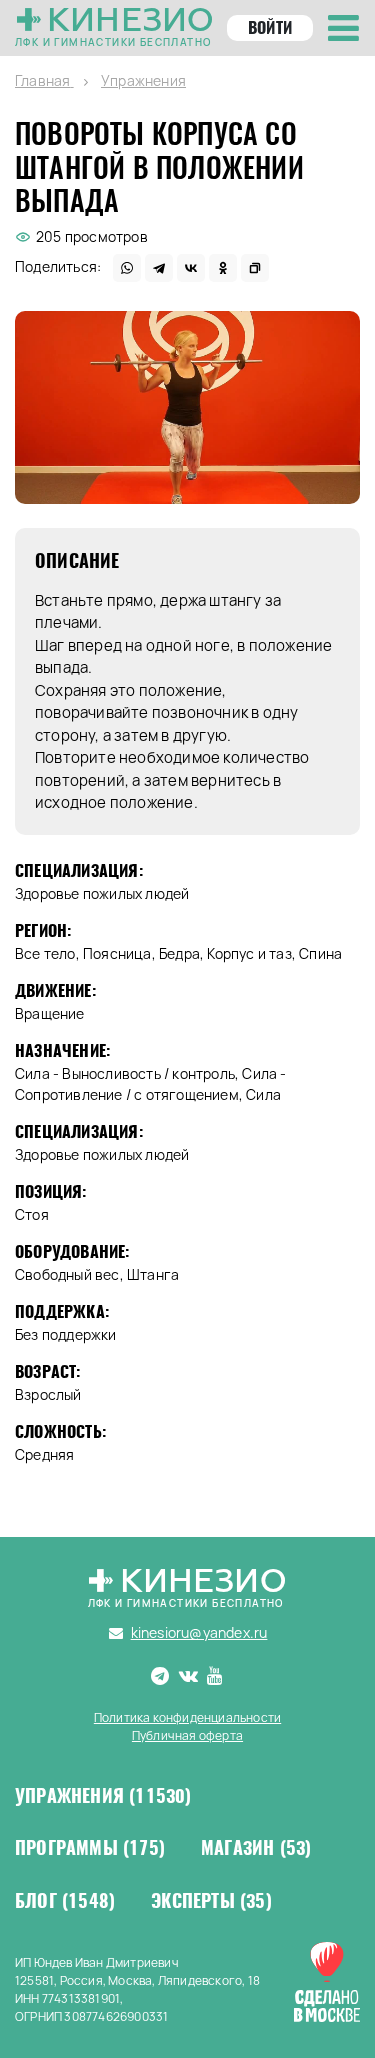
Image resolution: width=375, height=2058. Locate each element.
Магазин (256, 1848)
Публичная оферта (187, 1735)
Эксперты (211, 1901)
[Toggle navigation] (343, 28)
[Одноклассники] (223, 268)
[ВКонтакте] (191, 268)
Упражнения (103, 1796)
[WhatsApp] (127, 268)
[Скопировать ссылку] (255, 268)
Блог (65, 1901)
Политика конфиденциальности (187, 1717)
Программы (90, 1848)
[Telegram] (159, 268)
